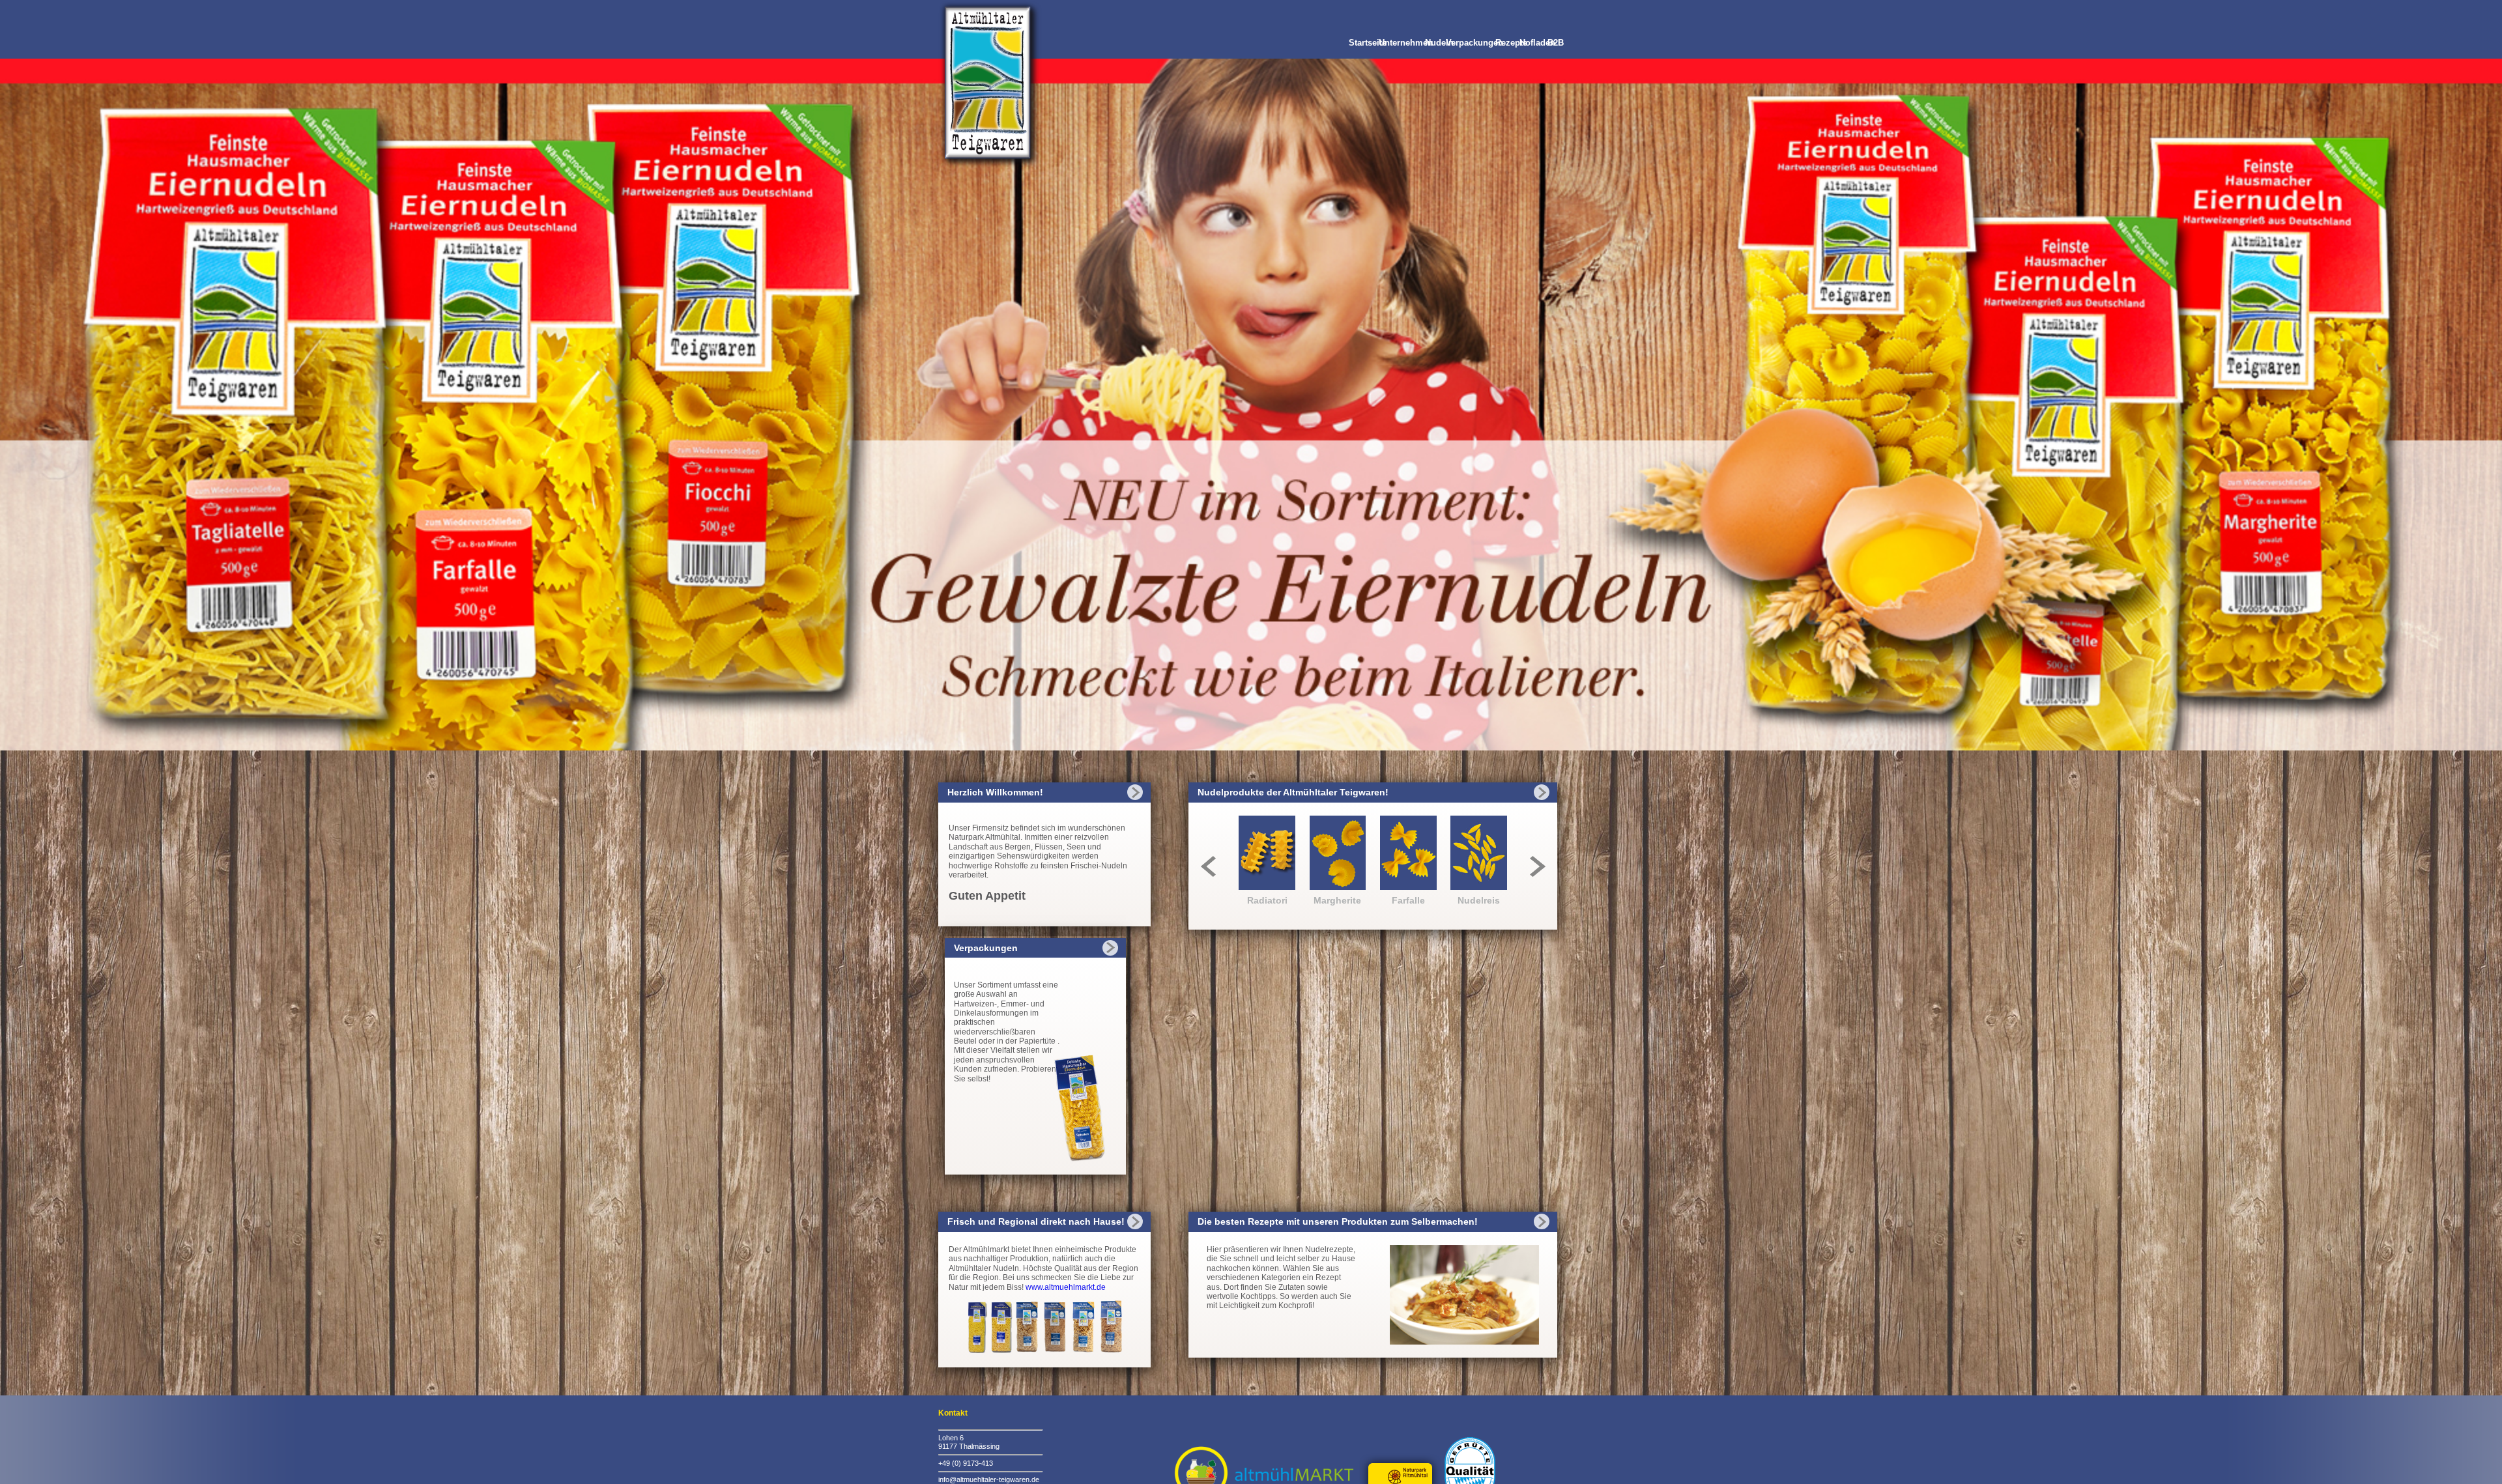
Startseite (1368, 43)
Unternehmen (1406, 43)
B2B (1556, 43)
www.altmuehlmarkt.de (1066, 1287)
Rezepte (1511, 43)
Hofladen (1537, 43)
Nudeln (1439, 43)
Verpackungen (1474, 43)
